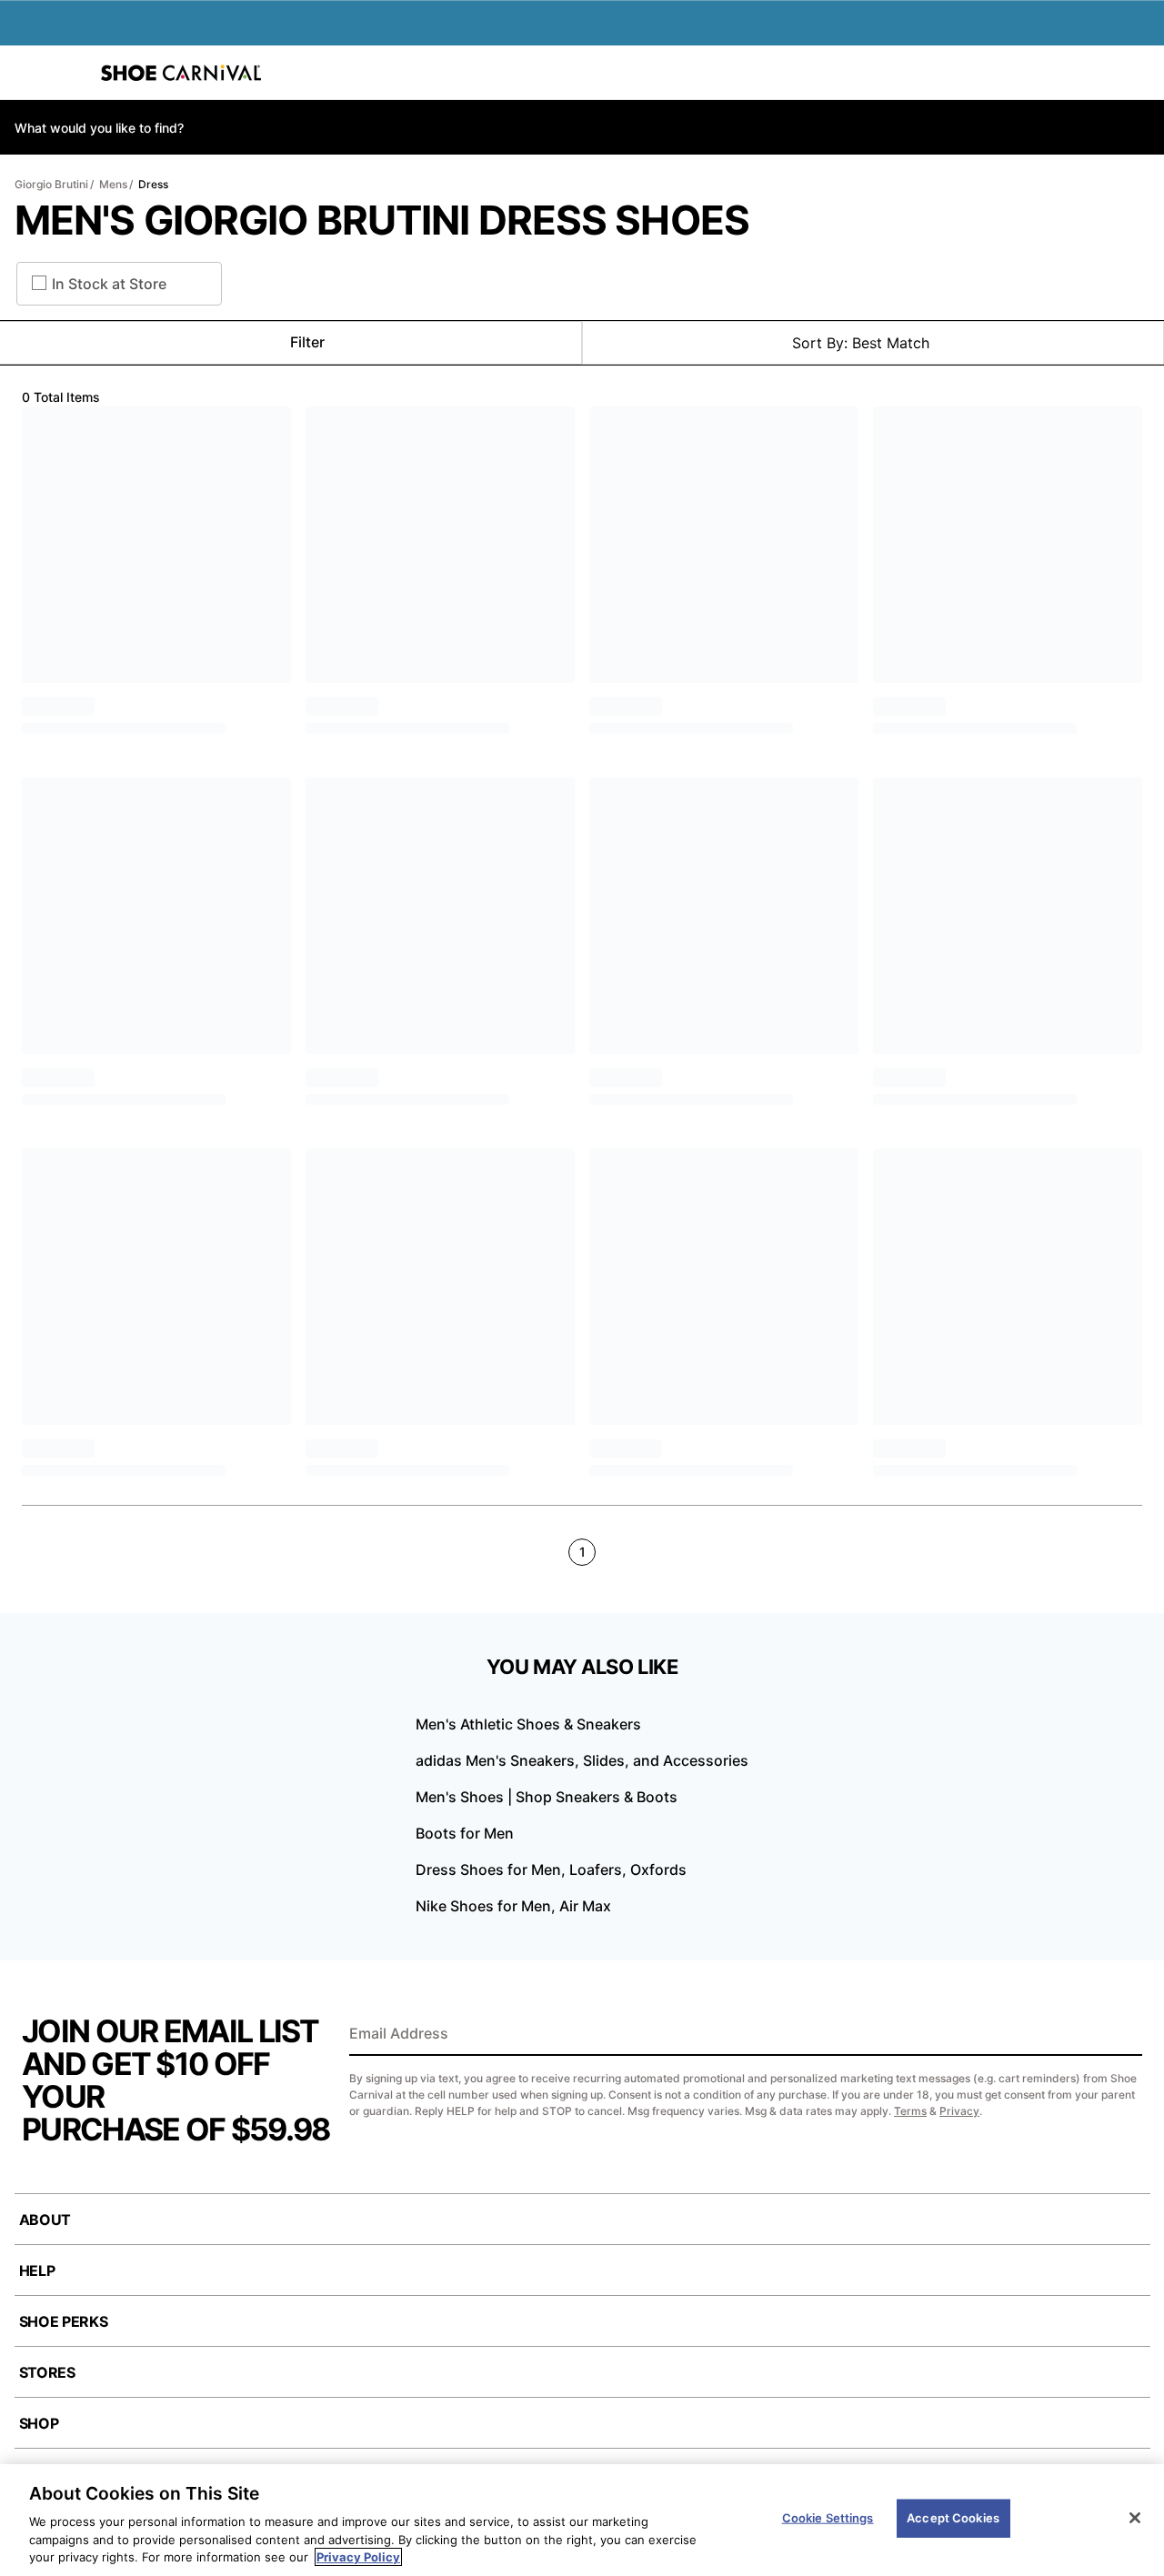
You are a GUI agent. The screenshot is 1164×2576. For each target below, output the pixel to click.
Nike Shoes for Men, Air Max (513, 1906)
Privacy (959, 2111)
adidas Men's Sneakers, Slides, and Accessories (582, 1760)
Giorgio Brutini (51, 184)
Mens (113, 184)
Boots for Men (465, 1833)
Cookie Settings (828, 2518)
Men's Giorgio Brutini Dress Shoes (382, 220)
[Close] (1135, 2518)
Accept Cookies (953, 2518)
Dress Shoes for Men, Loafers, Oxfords (551, 1869)
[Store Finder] (70, 73)
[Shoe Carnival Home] (181, 73)
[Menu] (27, 73)
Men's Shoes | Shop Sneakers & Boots (547, 1797)
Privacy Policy (358, 2557)
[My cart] (1140, 73)
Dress (153, 184)
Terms (910, 2111)
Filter (307, 342)
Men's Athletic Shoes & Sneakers (528, 1724)
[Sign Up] (1122, 2035)
